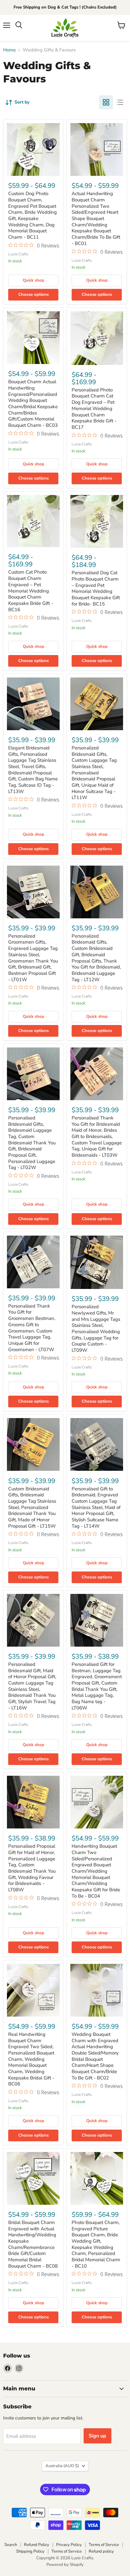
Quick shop (33, 280)
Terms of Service (104, 2545)
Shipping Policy (30, 2551)
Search (11, 2545)
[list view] (120, 102)
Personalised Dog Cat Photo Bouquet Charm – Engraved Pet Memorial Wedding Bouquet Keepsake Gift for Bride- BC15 (96, 588)
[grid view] (106, 102)
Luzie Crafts (18, 254)
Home (9, 50)
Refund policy (101, 2551)
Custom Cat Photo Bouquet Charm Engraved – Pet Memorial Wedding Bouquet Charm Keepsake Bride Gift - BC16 (31, 591)
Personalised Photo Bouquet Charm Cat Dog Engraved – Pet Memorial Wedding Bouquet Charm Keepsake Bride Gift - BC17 (94, 408)
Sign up (98, 2436)
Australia (62, 2466)
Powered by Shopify (65, 2565)
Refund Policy (37, 2545)
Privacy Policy (69, 2545)
